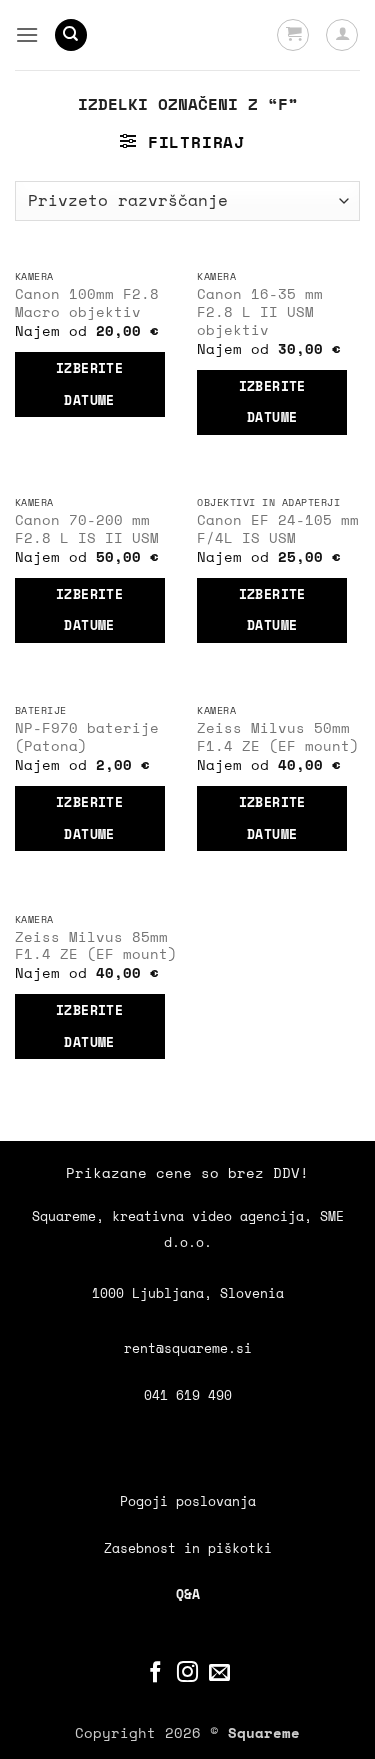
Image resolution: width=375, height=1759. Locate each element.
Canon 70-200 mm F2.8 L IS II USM (87, 529)
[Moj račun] (342, 35)
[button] (27, 34)
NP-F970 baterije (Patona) (87, 737)
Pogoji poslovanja (188, 1501)
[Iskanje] (71, 35)
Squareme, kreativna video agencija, (176, 1216)
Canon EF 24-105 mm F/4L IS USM (278, 529)
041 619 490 (188, 1395)
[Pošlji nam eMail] (219, 1673)
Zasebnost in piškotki (188, 1548)
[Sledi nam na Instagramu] (187, 1673)
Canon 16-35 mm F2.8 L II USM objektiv (260, 312)
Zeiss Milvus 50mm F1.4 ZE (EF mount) (278, 737)
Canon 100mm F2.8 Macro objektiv (87, 303)
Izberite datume (89, 384)
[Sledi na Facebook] (155, 1673)
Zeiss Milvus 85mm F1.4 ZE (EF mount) (96, 946)
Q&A (188, 1594)
